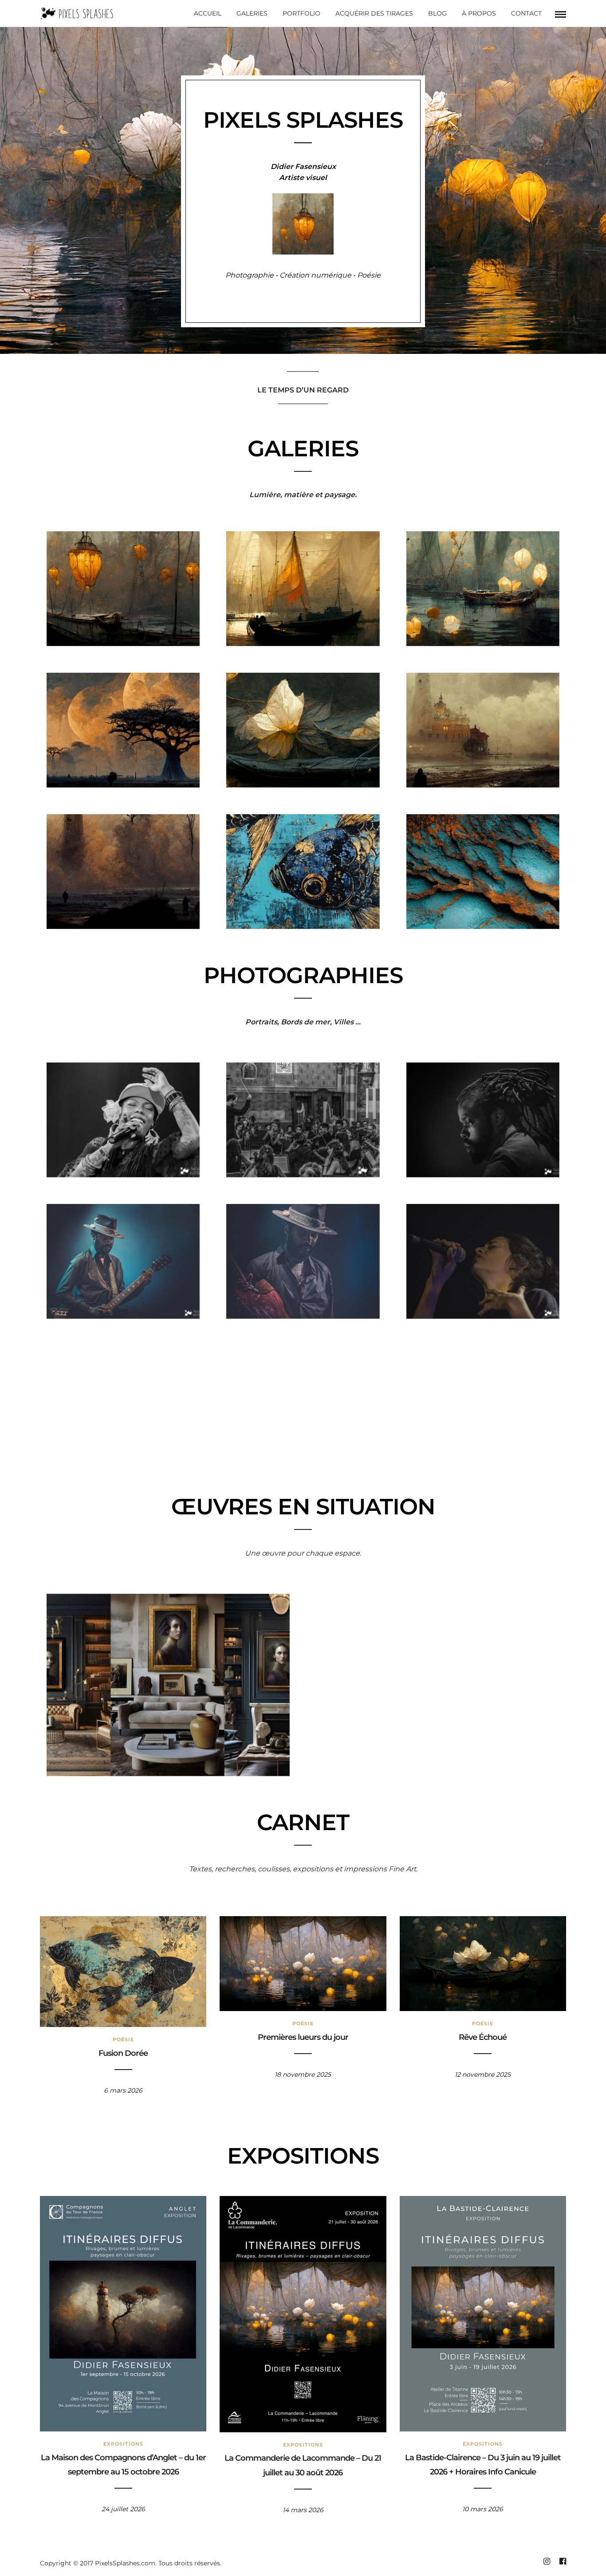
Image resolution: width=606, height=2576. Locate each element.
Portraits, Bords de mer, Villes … (303, 1022)
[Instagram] (547, 2561)
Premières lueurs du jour (303, 2037)
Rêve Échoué (483, 2037)
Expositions (123, 2444)
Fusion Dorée (123, 2053)
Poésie (123, 2039)
